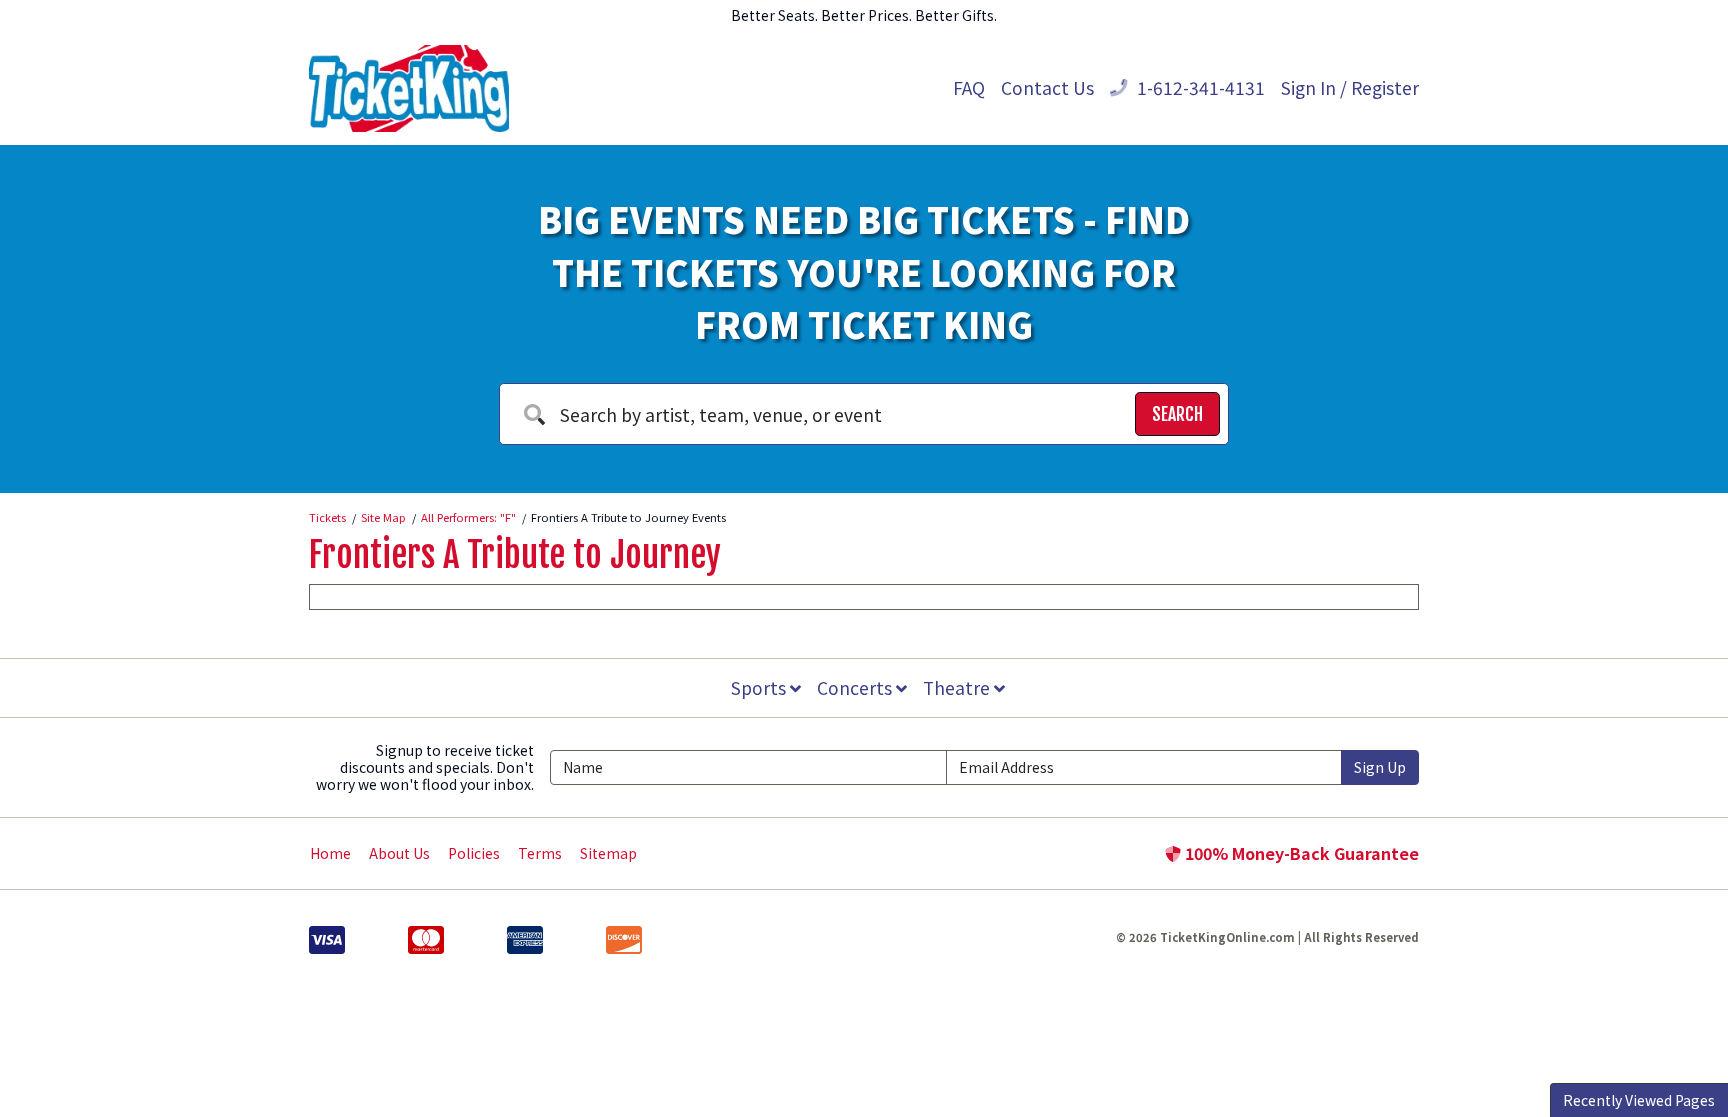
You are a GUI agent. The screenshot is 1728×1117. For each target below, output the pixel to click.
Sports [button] (760, 687)
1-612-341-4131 (1199, 87)
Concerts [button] (856, 687)
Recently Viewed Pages (1639, 1100)
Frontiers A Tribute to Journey (515, 555)
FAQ (969, 87)
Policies (474, 853)
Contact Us (1047, 87)
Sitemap (608, 853)
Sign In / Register (1350, 87)
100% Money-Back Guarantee (1300, 853)
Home (330, 853)
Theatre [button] (958, 687)
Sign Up (1380, 767)
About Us (399, 853)
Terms (540, 853)
